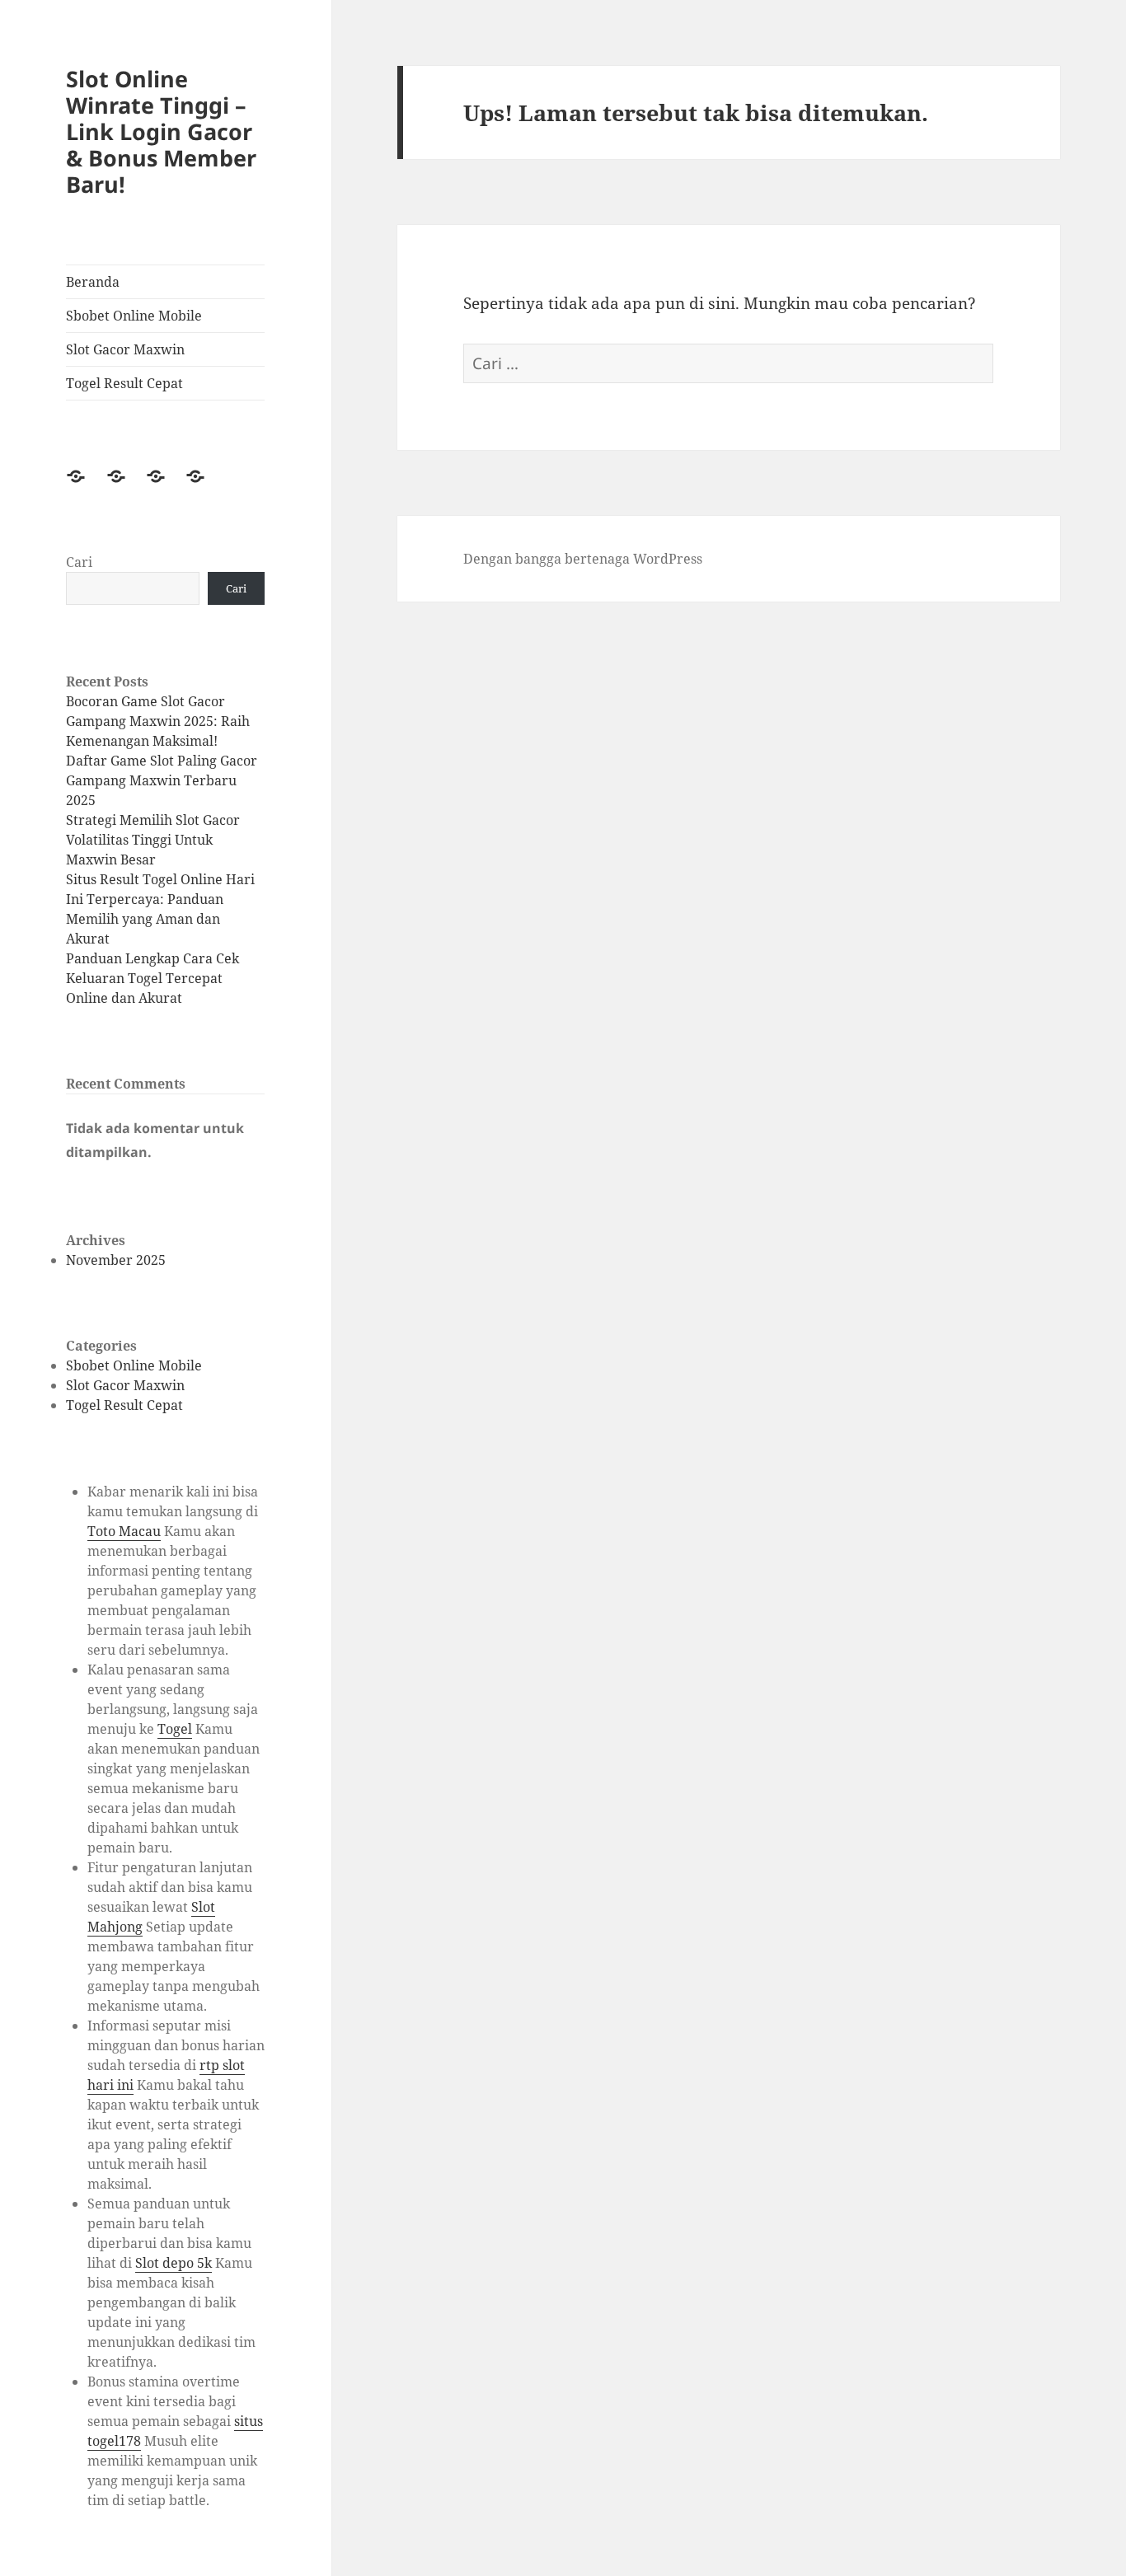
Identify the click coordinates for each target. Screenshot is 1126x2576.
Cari (79, 562)
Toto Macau (124, 1531)
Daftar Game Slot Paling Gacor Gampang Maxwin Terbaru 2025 (162, 780)
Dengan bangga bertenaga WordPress (583, 559)
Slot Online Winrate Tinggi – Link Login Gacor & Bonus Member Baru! (161, 131)
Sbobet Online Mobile (134, 316)
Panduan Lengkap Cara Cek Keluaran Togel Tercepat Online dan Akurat (152, 978)
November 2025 (116, 1260)
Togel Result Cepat (124, 383)
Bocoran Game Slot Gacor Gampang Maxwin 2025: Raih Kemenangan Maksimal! (158, 721)
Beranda (93, 282)
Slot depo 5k (174, 2263)
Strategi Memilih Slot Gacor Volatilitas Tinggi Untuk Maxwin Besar (153, 840)
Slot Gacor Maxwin (125, 349)
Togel (175, 1729)
